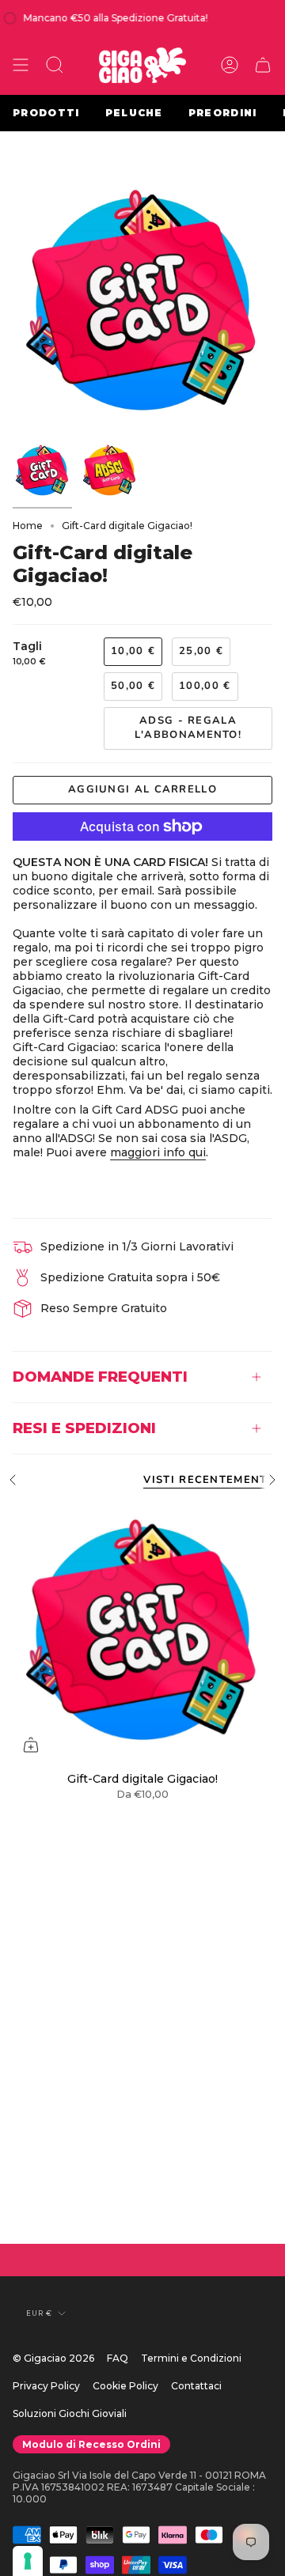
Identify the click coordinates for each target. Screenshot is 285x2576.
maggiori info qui (158, 1152)
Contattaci (196, 2386)
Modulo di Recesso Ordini (91, 2444)
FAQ (118, 2358)
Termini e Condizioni (191, 2358)
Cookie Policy (125, 2386)
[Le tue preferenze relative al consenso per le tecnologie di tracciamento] (28, 2561)
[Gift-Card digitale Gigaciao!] (142, 1633)
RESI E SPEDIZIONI (84, 1428)
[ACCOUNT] (230, 65)
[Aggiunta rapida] (31, 1745)
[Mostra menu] (21, 65)
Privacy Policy (46, 2386)
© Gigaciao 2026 (53, 2358)
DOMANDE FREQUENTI (100, 1377)
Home (28, 526)
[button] (55, 65)
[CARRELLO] (263, 65)
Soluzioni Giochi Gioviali (70, 2413)
